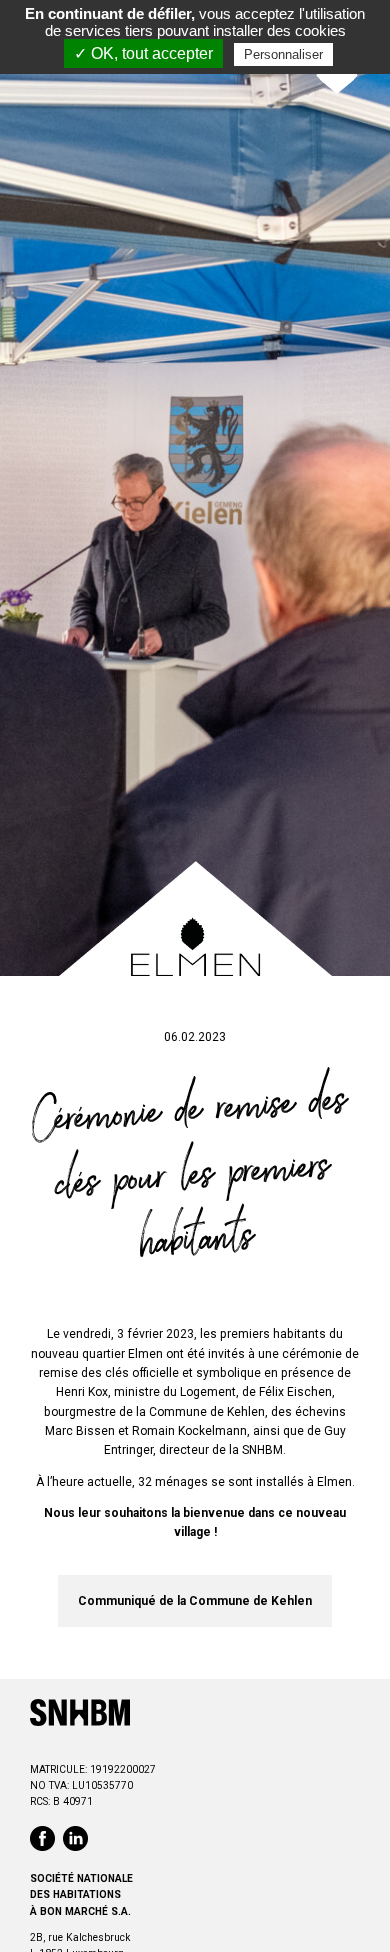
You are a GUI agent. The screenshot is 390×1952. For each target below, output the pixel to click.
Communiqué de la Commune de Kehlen (195, 1601)
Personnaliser (283, 54)
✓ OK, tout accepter (143, 53)
